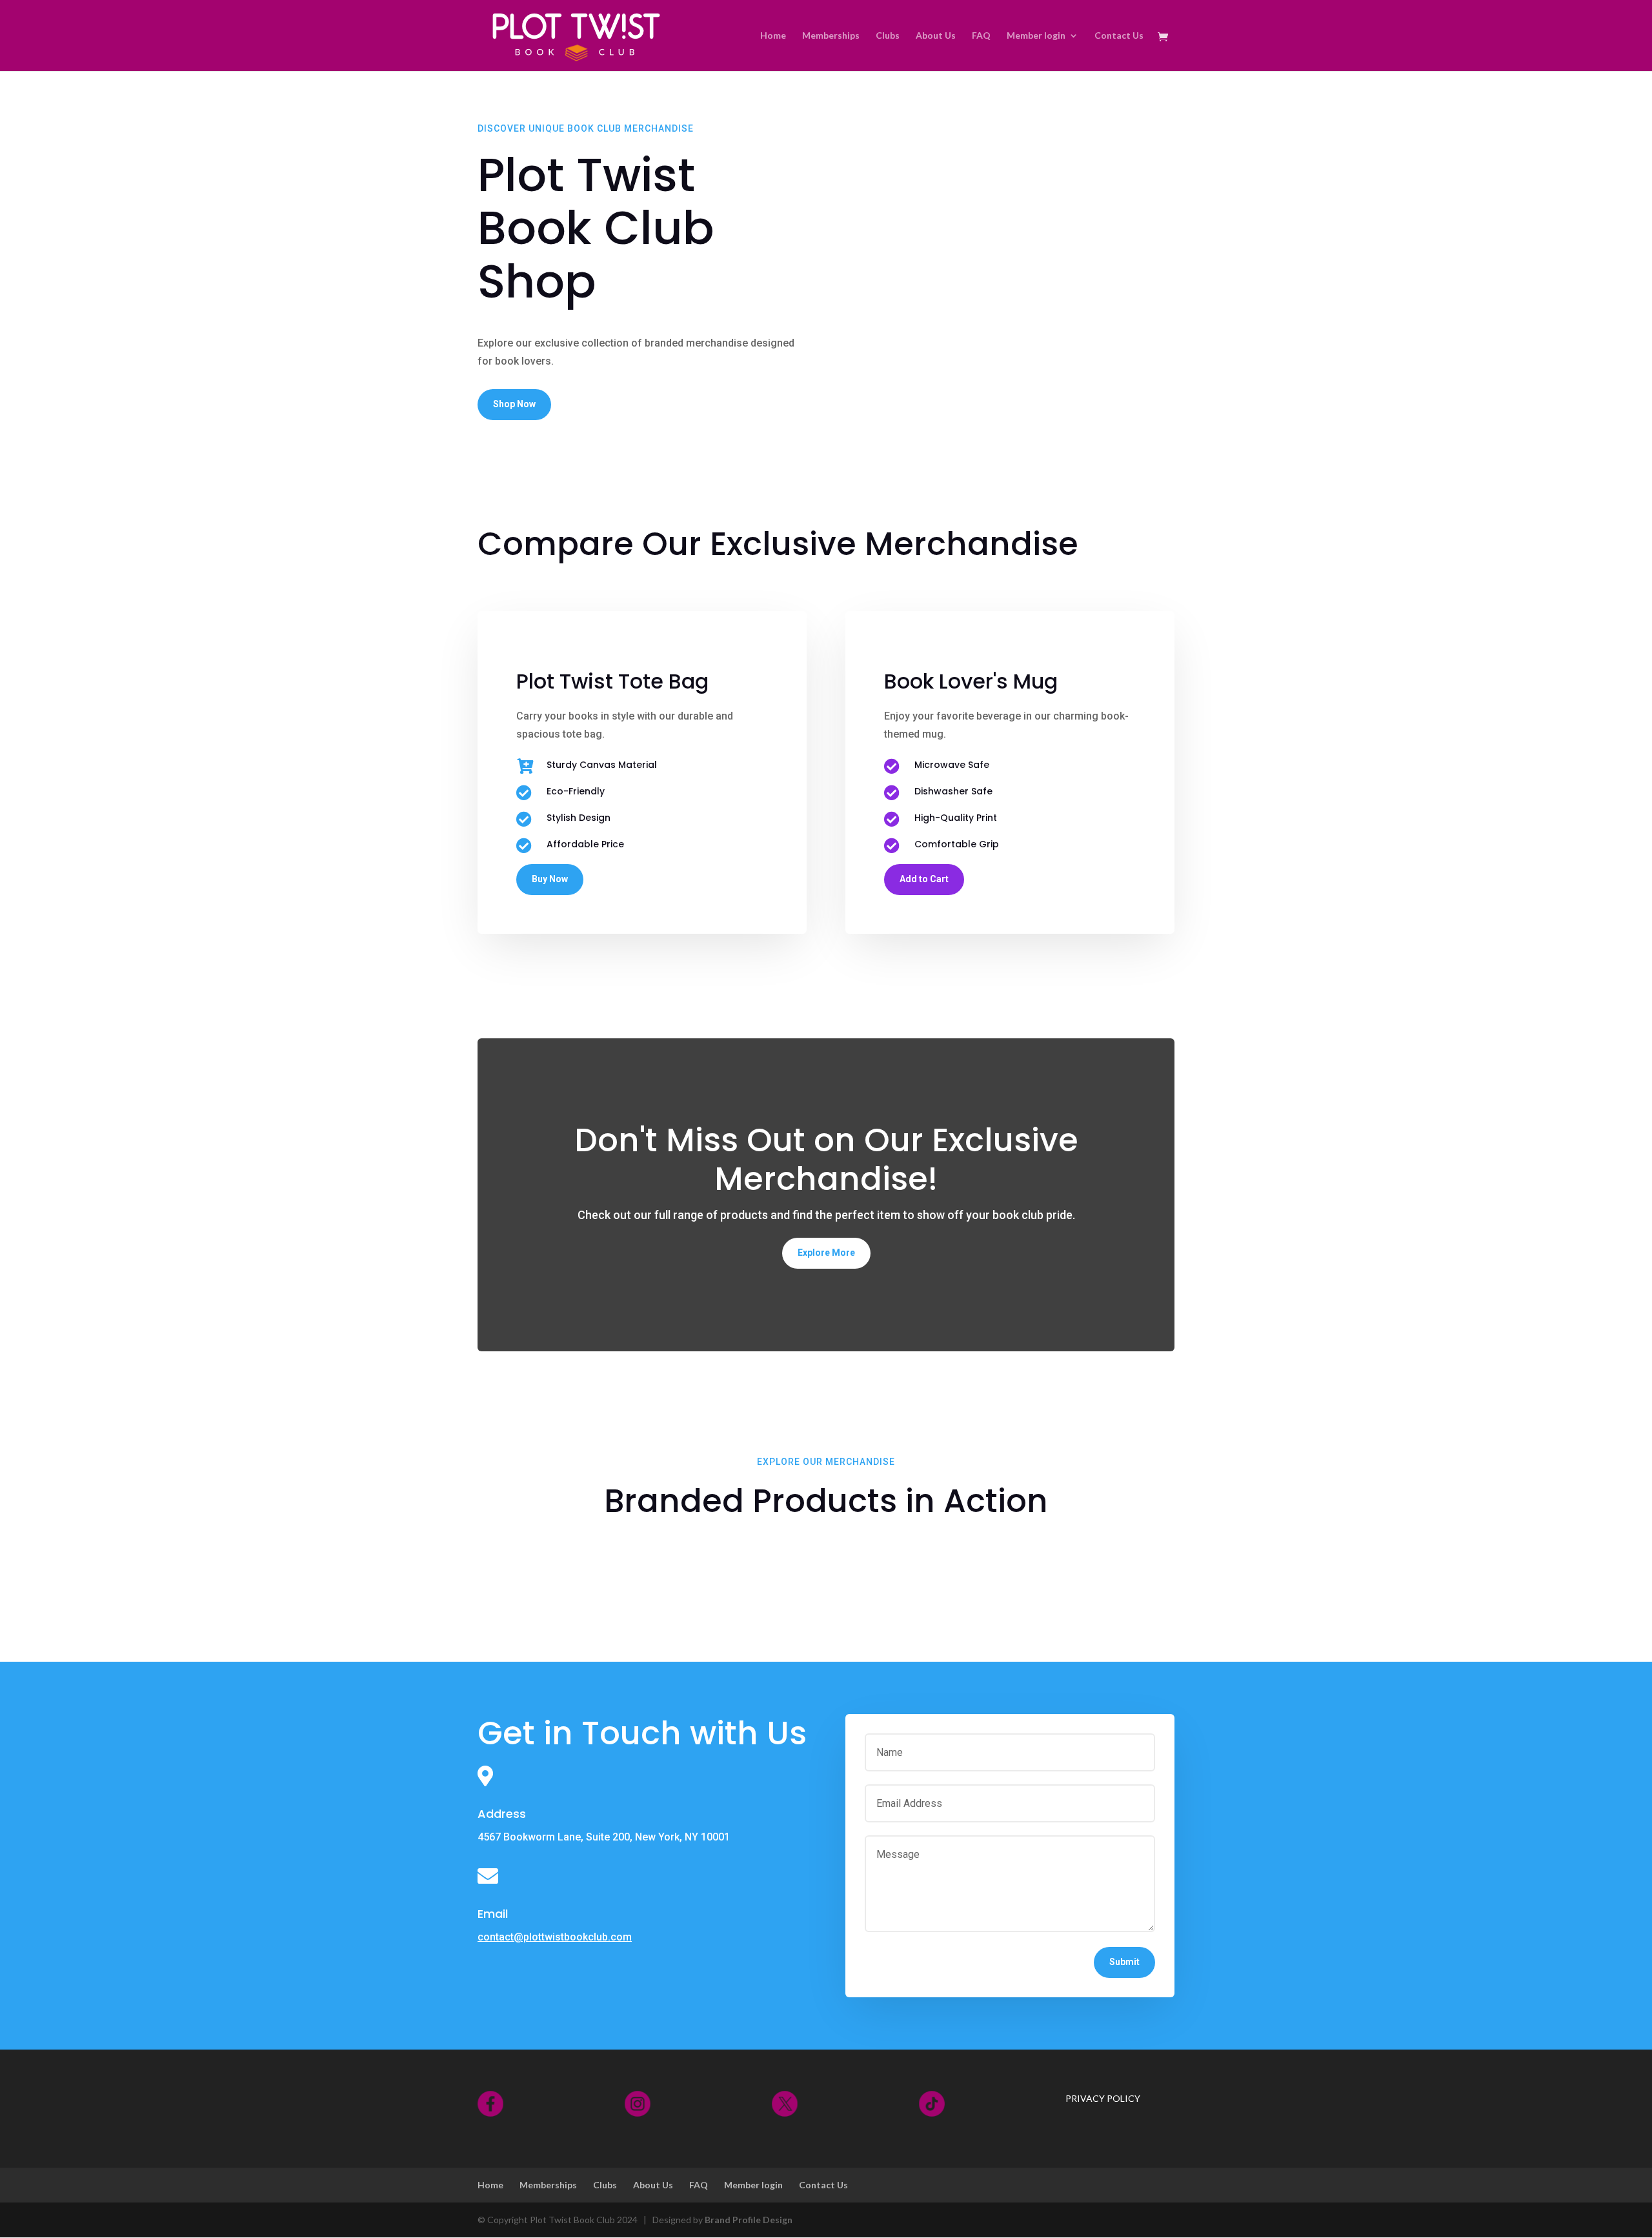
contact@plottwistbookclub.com (555, 1937)
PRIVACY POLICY (1103, 2098)
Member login (1036, 36)
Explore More (826, 1253)
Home (773, 36)
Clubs (888, 36)
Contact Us (1119, 36)
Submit (1124, 1962)
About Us (936, 36)
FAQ (981, 36)
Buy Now (550, 879)
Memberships (831, 36)
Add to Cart (924, 879)
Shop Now (514, 404)
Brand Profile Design (749, 2220)
